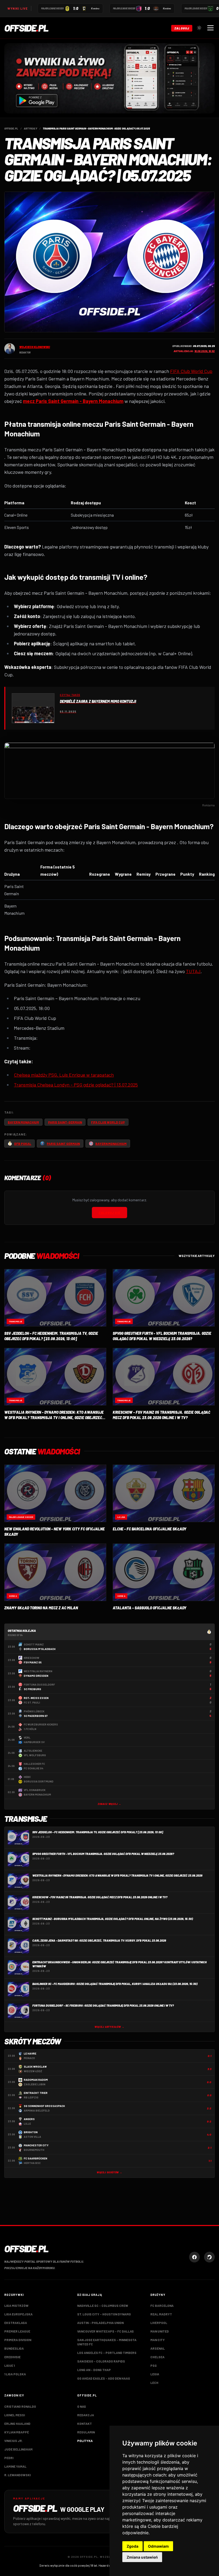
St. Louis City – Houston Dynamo (104, 2314)
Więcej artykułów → (109, 2027)
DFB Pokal (23, 1144)
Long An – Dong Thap (94, 2370)
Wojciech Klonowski (35, 347)
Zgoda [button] (132, 2546)
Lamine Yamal (15, 2466)
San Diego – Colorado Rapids (101, 2361)
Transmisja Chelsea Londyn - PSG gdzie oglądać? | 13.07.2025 (76, 1085)
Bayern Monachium (23, 1122)
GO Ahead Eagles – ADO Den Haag (104, 2378)
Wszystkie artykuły (197, 1256)
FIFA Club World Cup (191, 371)
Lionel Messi (15, 2415)
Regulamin (86, 2432)
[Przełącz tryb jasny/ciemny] (199, 28)
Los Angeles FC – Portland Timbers (107, 2353)
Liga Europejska (18, 2314)
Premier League (17, 2331)
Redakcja (86, 2415)
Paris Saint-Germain (65, 1122)
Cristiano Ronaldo (20, 2406)
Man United (160, 2331)
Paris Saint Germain (63, 1144)
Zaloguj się (109, 1213)
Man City (158, 2340)
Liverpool (159, 2323)
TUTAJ (193, 971)
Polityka (85, 2441)
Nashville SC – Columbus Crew (103, 2306)
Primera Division (18, 2340)
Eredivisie (12, 2357)
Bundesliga (14, 2348)
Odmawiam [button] (158, 2546)
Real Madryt (161, 2314)
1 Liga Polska (15, 2374)
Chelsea (157, 2357)
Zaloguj (182, 28)
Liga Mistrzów (16, 2306)
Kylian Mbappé (17, 2432)
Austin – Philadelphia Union (100, 2323)
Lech (154, 2383)
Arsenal (158, 2348)
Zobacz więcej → (109, 1804)
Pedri (9, 2458)
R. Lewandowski (17, 2475)
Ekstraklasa (16, 2323)
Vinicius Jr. (13, 2441)
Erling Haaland (17, 2423)
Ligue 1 (9, 2365)
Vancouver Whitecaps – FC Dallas (105, 2331)
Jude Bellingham (18, 2449)
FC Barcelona (162, 2306)
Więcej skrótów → (109, 2172)
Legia (155, 2374)
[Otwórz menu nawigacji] (210, 28)
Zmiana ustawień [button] (142, 2557)
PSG (154, 2365)
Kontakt (85, 2423)
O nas (82, 2406)
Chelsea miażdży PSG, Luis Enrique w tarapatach (64, 1075)
